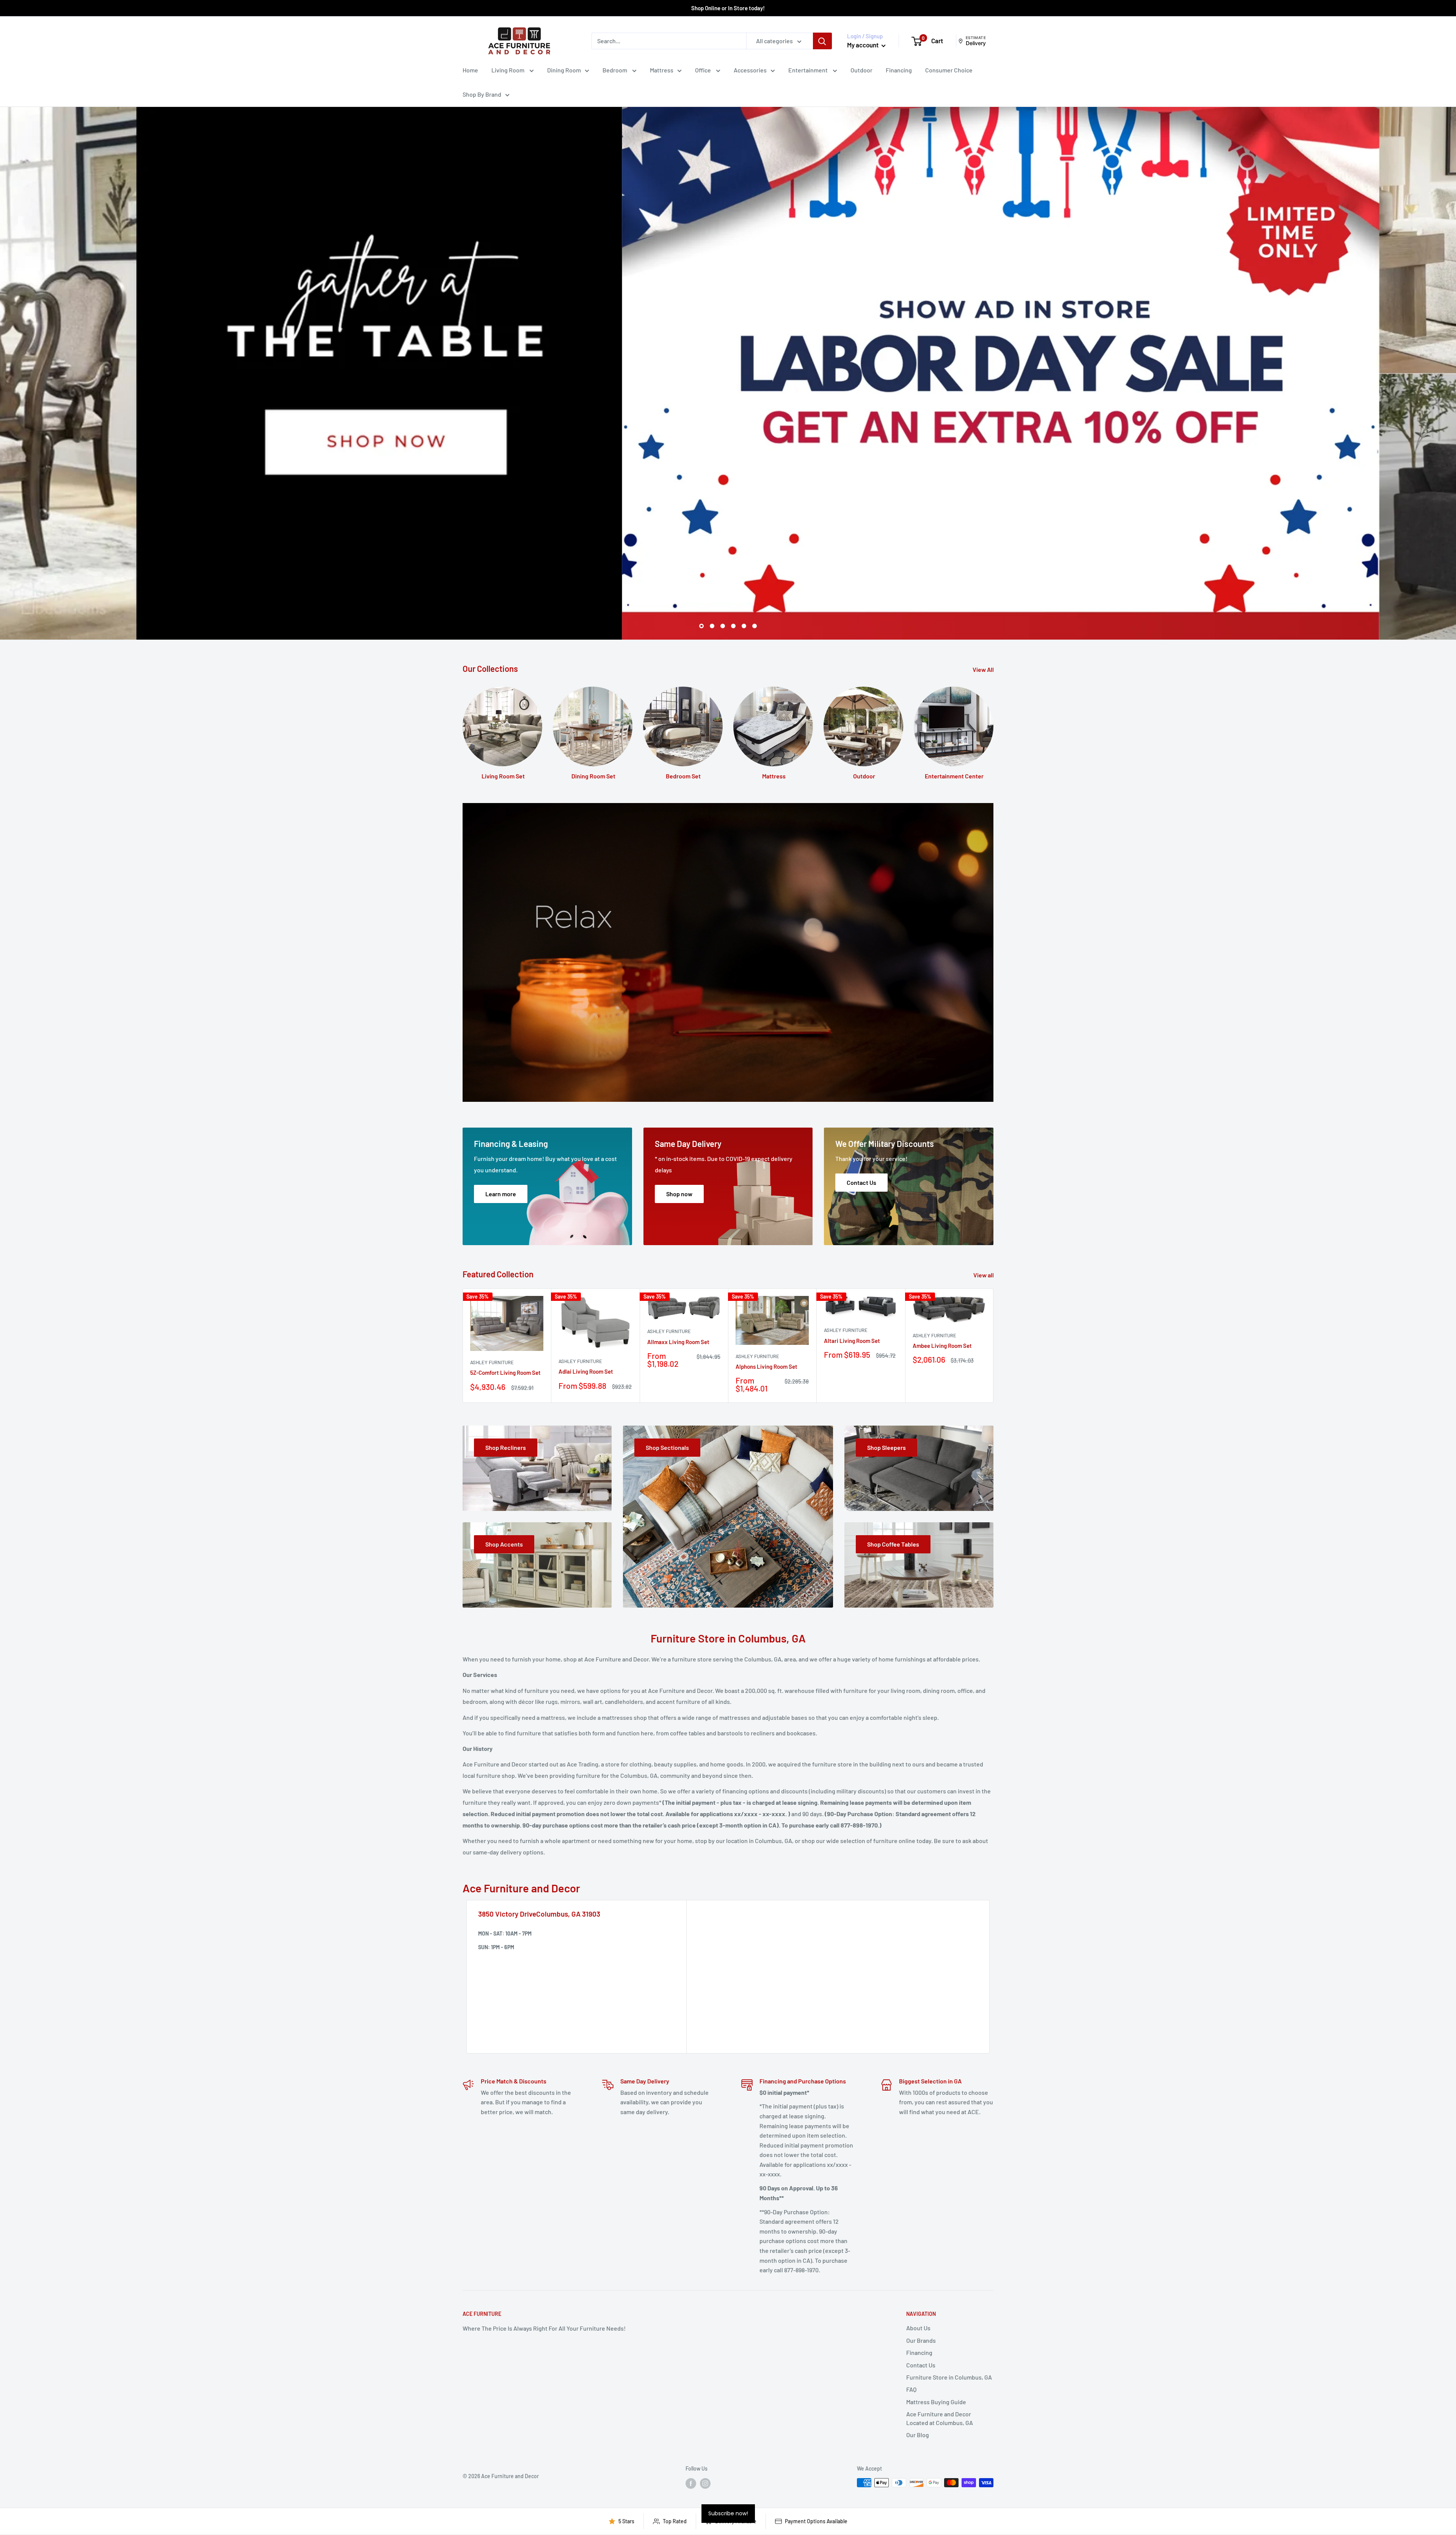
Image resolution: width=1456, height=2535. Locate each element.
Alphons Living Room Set (766, 1366)
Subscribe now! (728, 2513)
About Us (918, 2328)
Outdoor (861, 70)
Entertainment (809, 70)
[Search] (822, 41)
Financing (899, 70)
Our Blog (918, 2435)
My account (863, 45)
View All (984, 669)
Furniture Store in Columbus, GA (949, 2377)
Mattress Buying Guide (936, 2402)
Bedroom (615, 70)
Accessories (750, 70)
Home (470, 70)
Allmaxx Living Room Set (678, 1342)
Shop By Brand (482, 94)
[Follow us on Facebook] (691, 2483)
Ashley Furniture (492, 1362)
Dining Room (564, 70)
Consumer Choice (949, 70)
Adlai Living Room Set (586, 1371)
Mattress (662, 70)
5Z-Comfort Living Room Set (505, 1373)
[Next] (994, 1345)
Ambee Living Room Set (942, 1346)
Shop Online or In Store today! (728, 8)
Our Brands (921, 2340)
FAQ (911, 2389)
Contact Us (921, 2365)
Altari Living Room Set (852, 1341)
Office (704, 70)
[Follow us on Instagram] (705, 2483)
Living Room (508, 70)
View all (984, 1275)
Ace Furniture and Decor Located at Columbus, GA (940, 2418)
